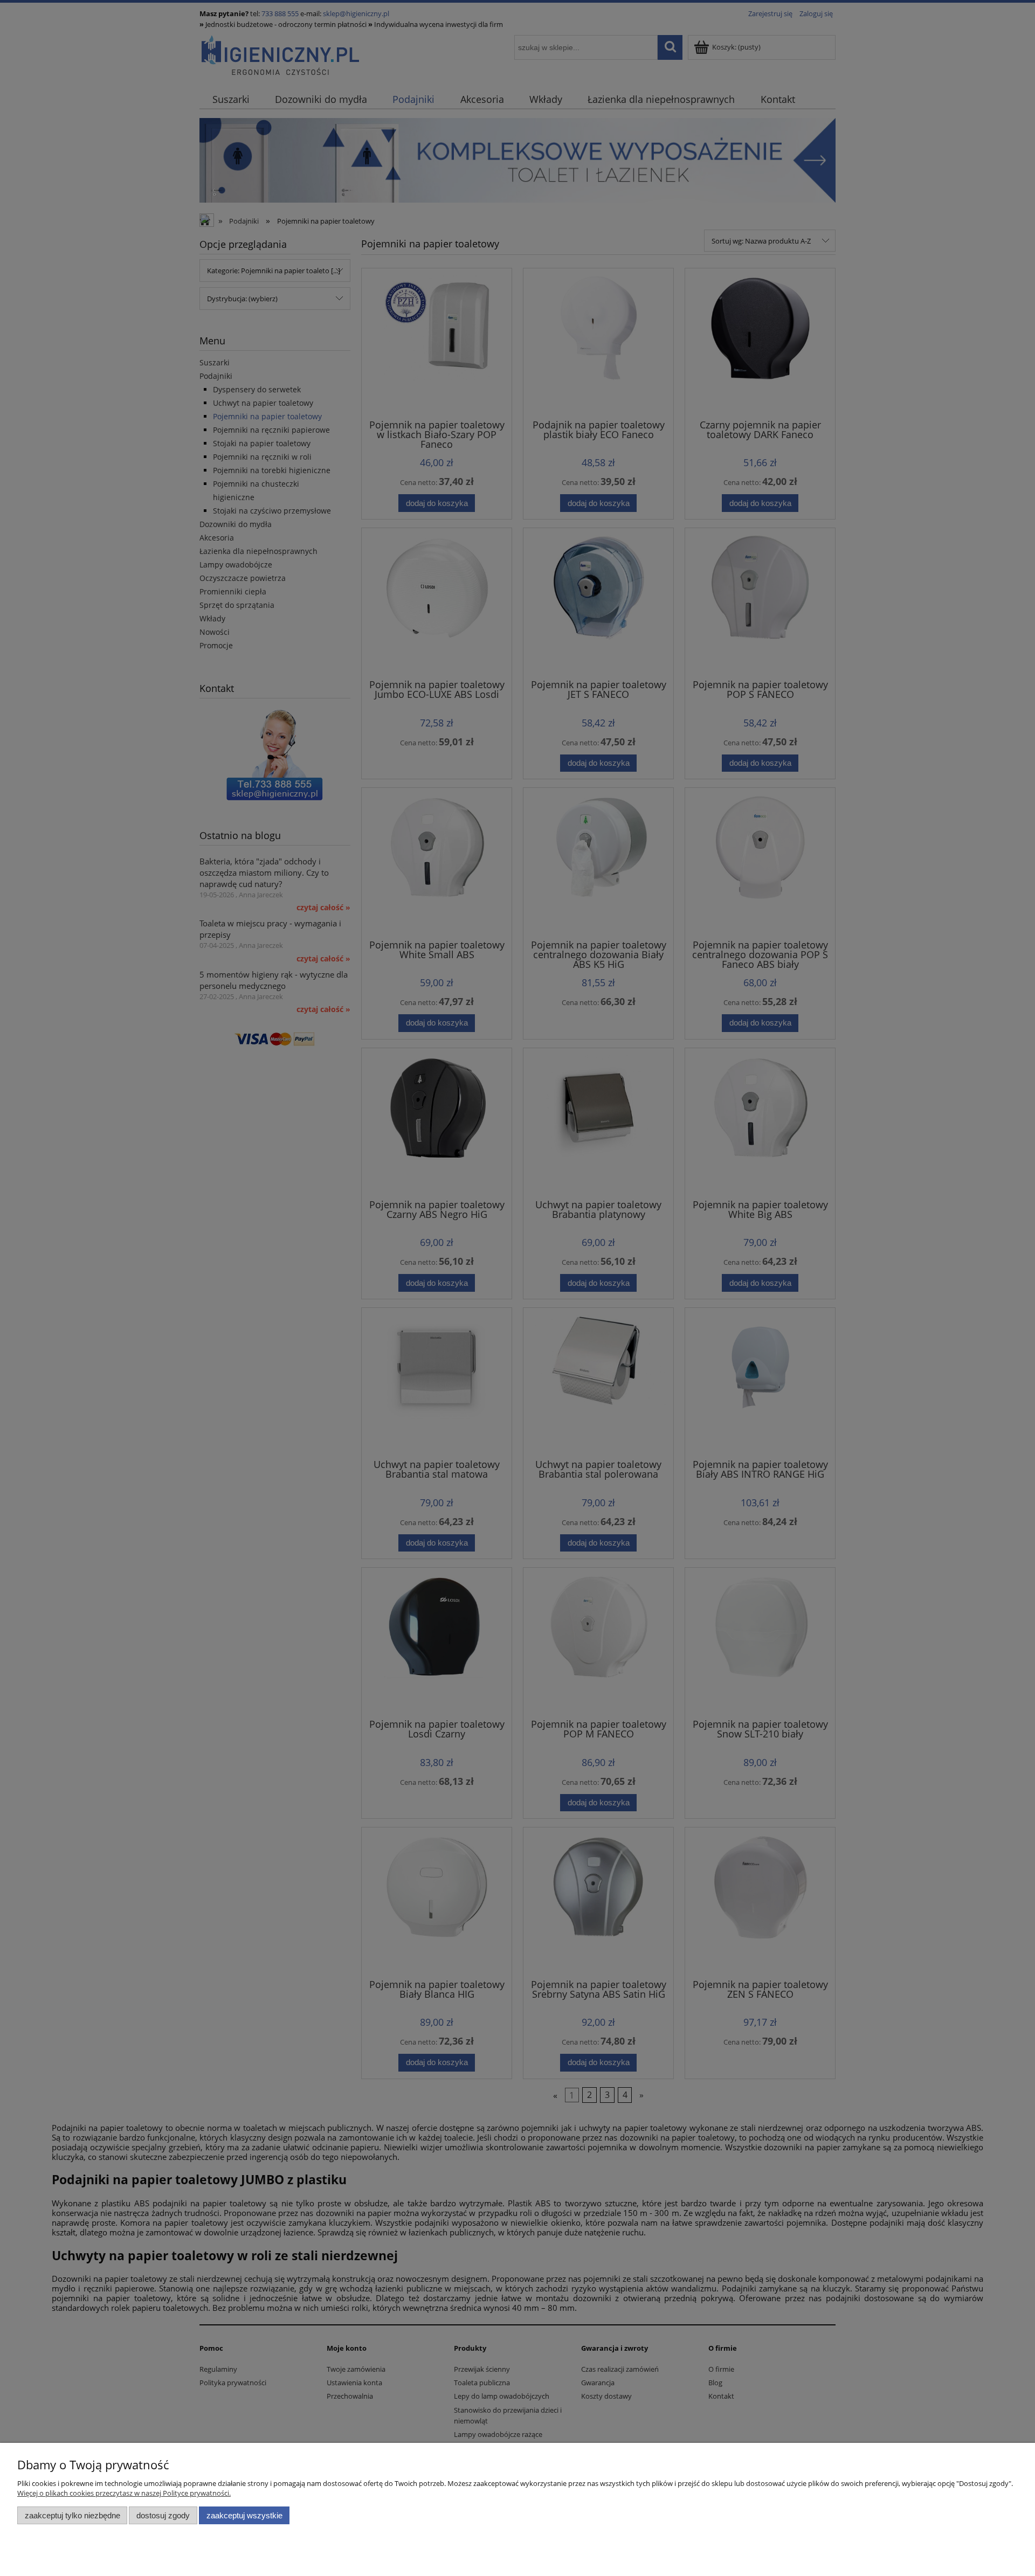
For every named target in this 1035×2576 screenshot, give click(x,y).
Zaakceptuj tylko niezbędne (73, 2515)
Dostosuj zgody (163, 2515)
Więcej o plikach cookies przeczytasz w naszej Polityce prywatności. (124, 2493)
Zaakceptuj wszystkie (244, 2515)
